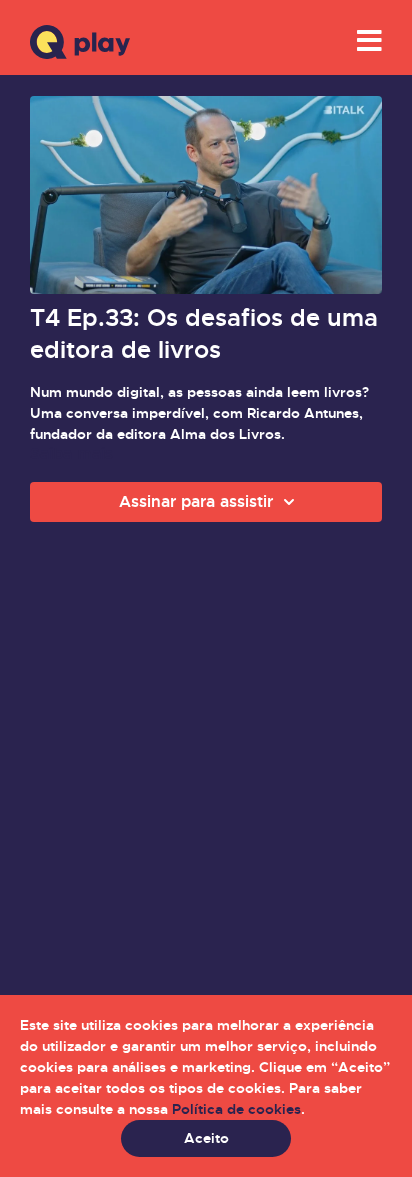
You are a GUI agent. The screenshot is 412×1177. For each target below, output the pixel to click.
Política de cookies (236, 1109)
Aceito (206, 1138)
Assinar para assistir (196, 501)
